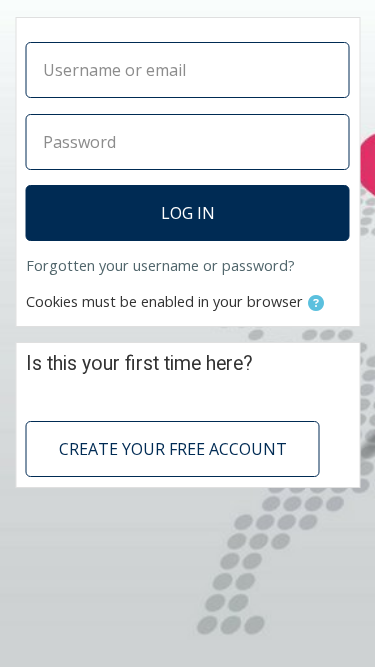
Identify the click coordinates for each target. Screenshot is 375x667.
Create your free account (173, 449)
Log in (188, 213)
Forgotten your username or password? (160, 265)
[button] (316, 303)
